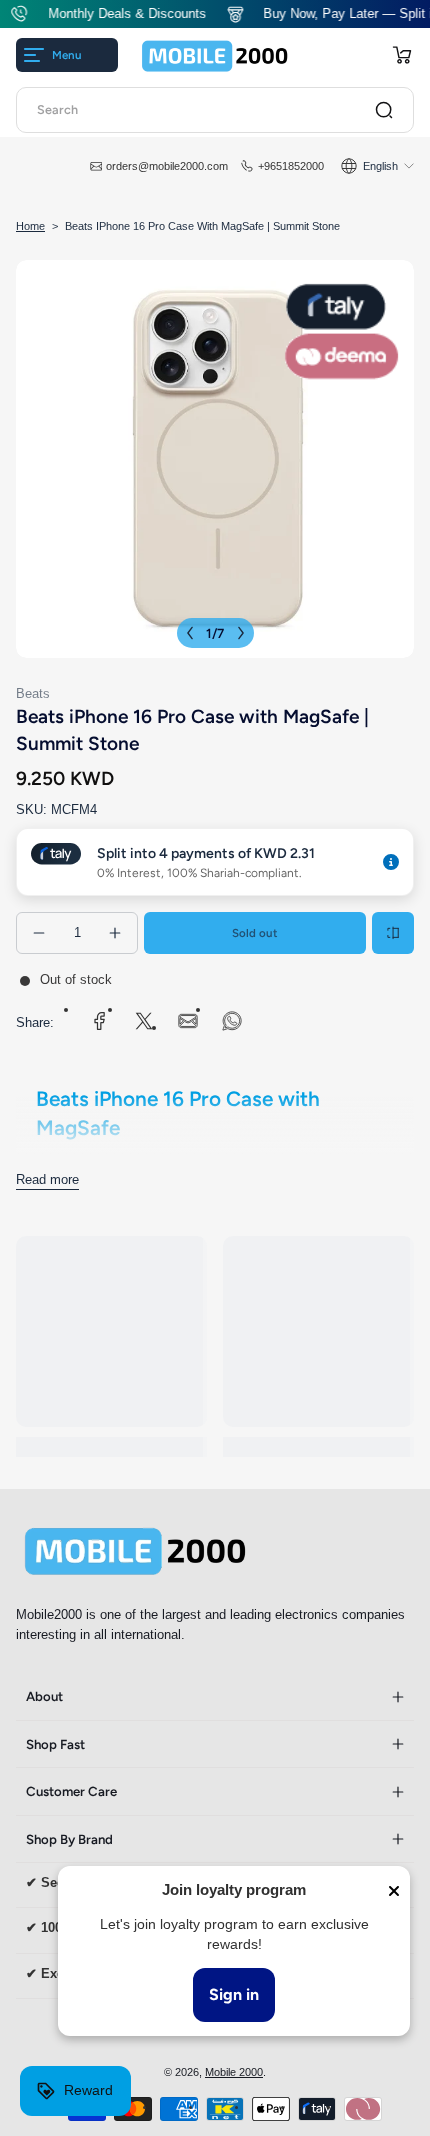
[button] (402, 55)
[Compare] (393, 933)
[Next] (241, 633)
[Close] (394, 1891)
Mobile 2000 (234, 2072)
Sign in (234, 1994)
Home (30, 226)
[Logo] (214, 55)
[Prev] (190, 633)
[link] (100, 1021)
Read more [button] (47, 1180)
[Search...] (384, 110)
